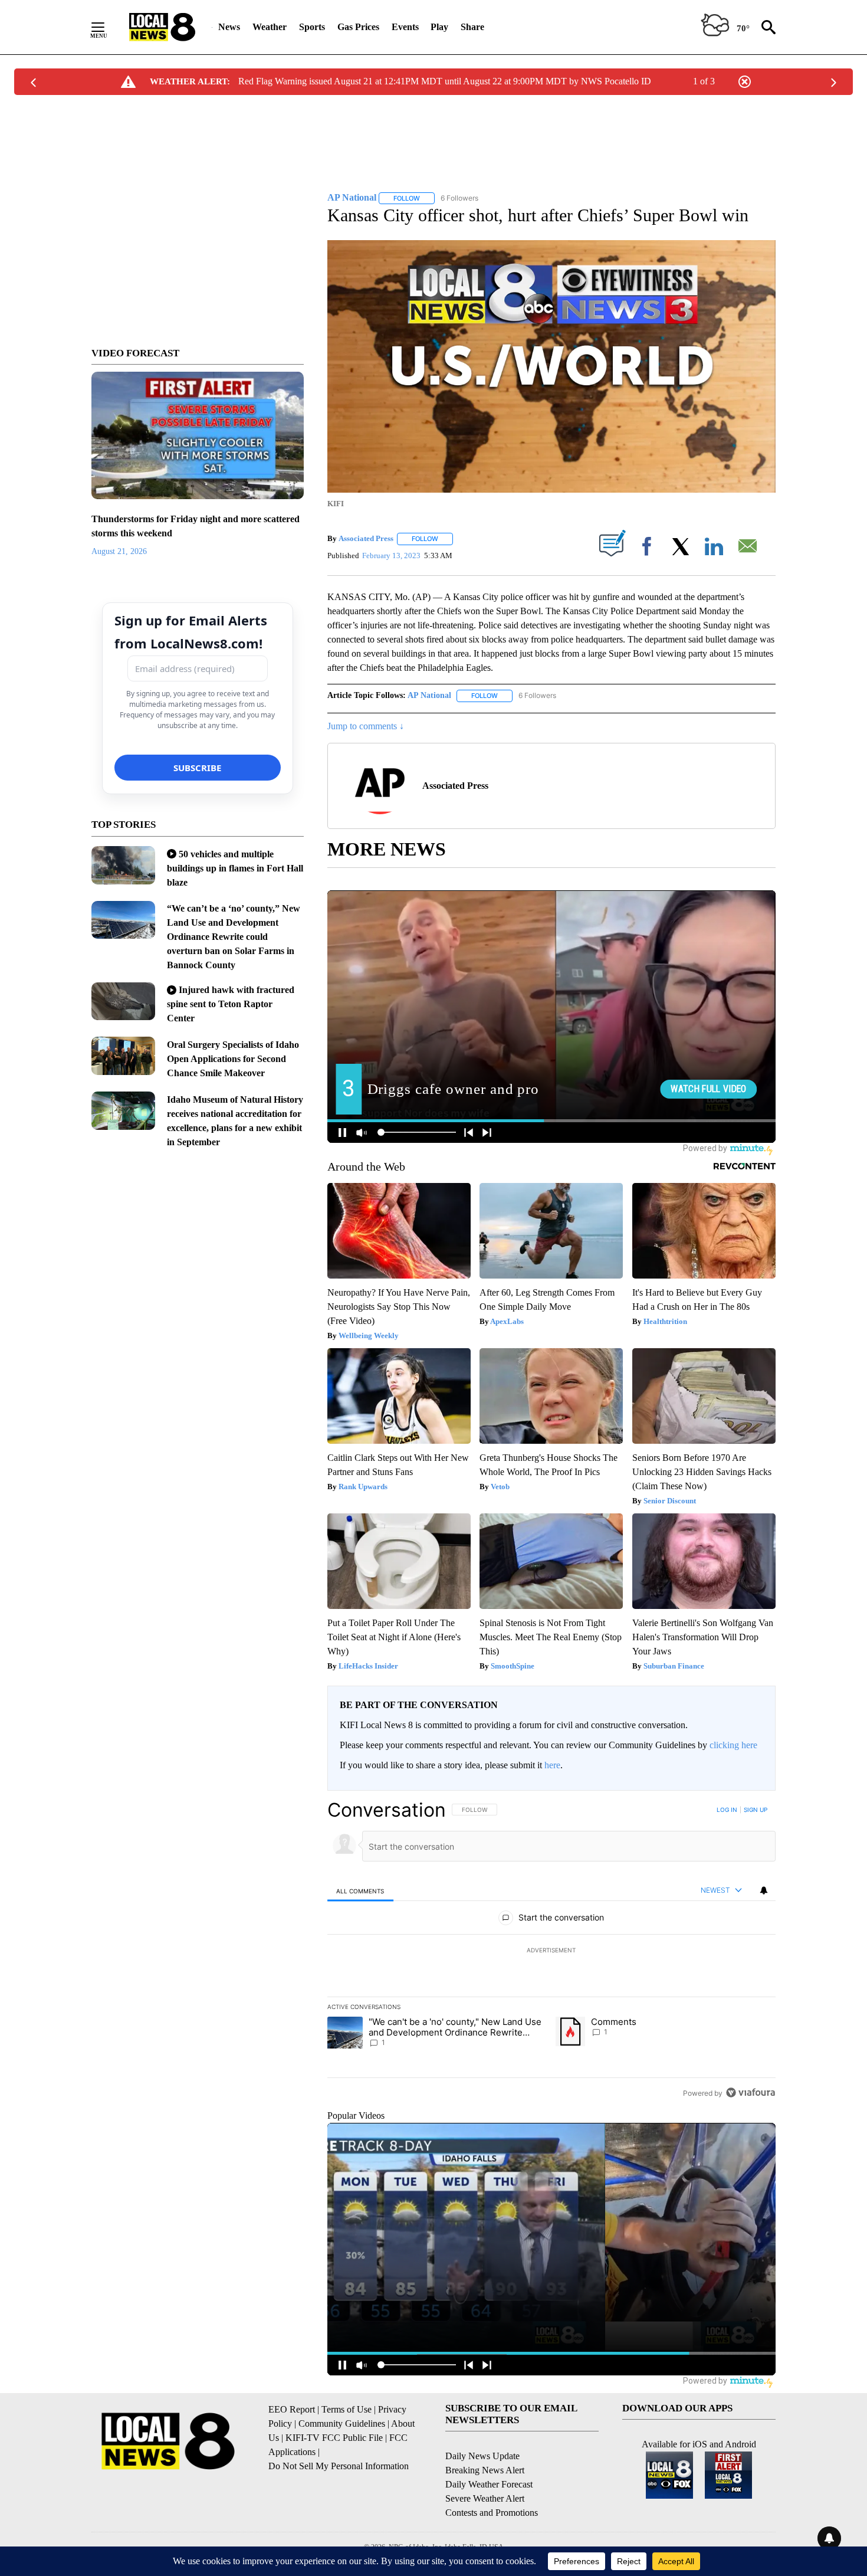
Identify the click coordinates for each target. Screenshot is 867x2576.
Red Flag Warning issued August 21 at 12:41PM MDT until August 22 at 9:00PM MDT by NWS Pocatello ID (445, 81)
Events (405, 27)
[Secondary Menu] (107, 27)
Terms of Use (347, 2409)
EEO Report (292, 2409)
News (229, 27)
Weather (270, 27)
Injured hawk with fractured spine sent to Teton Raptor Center (231, 1004)
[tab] (360, 1891)
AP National (429, 695)
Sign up (756, 1810)
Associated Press (366, 538)
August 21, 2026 (119, 551)
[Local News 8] (162, 27)
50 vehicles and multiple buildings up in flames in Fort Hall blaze (235, 868)
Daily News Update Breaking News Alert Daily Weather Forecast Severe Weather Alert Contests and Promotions (492, 2484)
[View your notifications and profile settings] (764, 1890)
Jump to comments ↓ (366, 726)
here (552, 1765)
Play (439, 27)
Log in (727, 1810)
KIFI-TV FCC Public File (334, 2438)
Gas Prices (358, 27)
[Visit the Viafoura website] (751, 2092)
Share (472, 27)
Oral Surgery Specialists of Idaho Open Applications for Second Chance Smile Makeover (233, 1059)
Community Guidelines (342, 2423)
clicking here (733, 1745)
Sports (312, 27)
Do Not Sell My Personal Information (339, 2466)
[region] (551, 1951)
